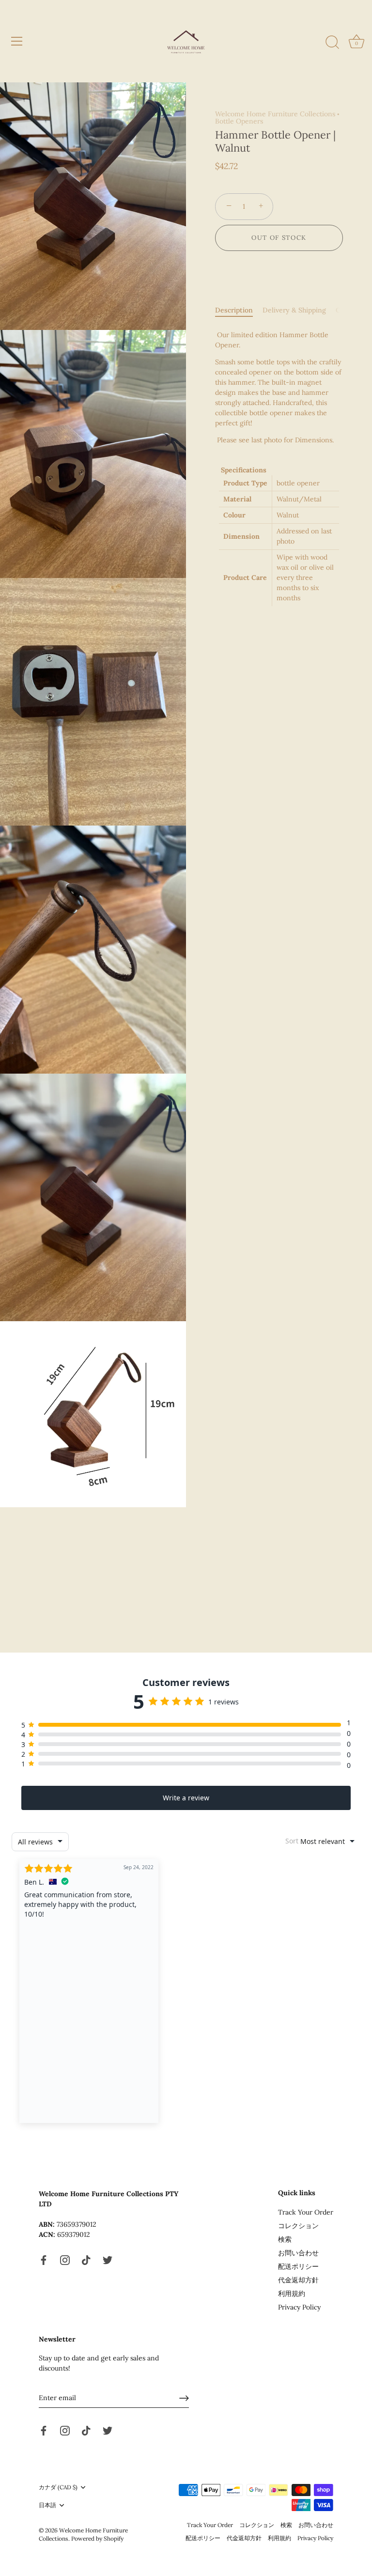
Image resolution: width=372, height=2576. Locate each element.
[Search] (332, 43)
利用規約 (292, 2294)
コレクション (298, 2226)
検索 (285, 2239)
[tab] (239, 310)
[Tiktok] (86, 2259)
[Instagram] (65, 2259)
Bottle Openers (239, 121)
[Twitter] (108, 2259)
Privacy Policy (299, 2307)
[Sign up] (184, 2398)
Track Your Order (306, 2212)
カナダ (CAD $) (58, 2487)
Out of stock (279, 238)
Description (234, 310)
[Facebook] (44, 2259)
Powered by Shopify (97, 2538)
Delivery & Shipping (294, 310)
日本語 (47, 2505)
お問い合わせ (298, 2253)
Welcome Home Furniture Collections (275, 114)
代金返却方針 (298, 2280)
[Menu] (17, 41)
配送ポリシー (298, 2266)
